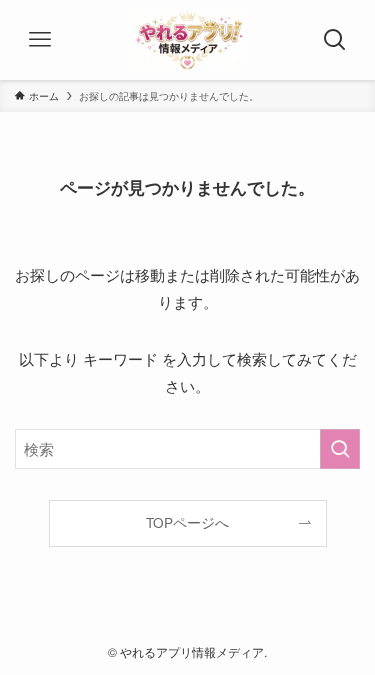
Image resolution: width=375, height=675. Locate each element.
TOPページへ (187, 522)
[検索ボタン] (335, 40)
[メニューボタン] (40, 40)
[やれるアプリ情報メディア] (187, 40)
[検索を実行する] (340, 449)
